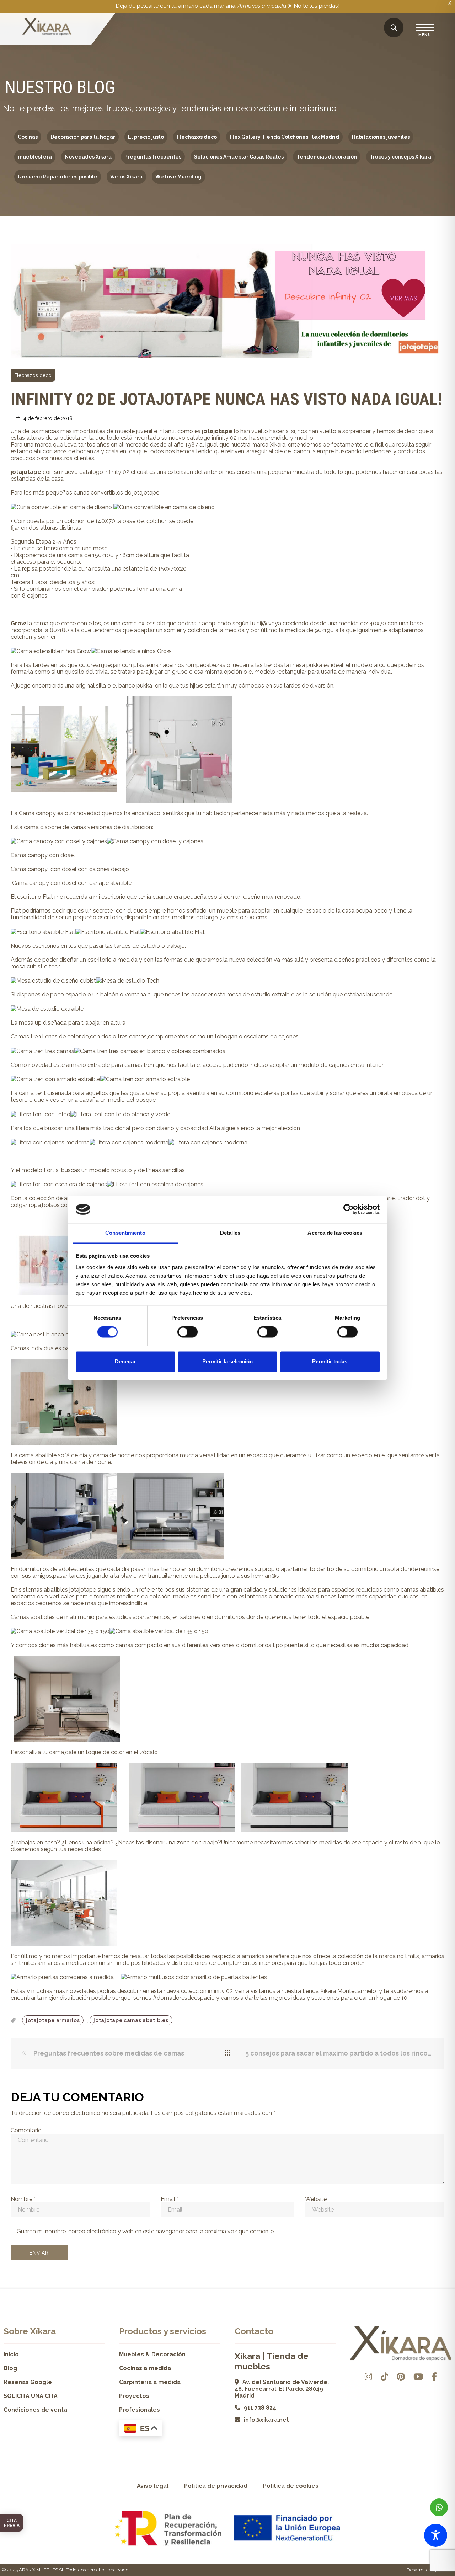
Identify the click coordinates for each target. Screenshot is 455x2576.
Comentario (26, 2130)
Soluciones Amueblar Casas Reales (239, 157)
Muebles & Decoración (152, 2354)
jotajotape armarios (53, 2020)
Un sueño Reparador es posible (58, 177)
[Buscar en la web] (394, 28)
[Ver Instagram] (368, 2377)
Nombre (23, 2199)
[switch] (188, 1332)
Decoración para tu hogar (83, 137)
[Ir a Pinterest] (401, 2377)
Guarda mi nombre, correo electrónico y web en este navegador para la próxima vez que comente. (146, 2231)
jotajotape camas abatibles (131, 2020)
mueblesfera (35, 157)
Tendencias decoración (327, 157)
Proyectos (134, 2396)
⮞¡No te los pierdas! (314, 6)
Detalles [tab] (230, 1233)
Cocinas (28, 137)
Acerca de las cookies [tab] (335, 1233)
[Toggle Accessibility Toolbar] (436, 2535)
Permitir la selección (227, 1361)
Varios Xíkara (126, 177)
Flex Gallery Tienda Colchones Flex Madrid (284, 137)
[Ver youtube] (418, 2377)
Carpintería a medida (150, 2382)
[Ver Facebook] (434, 2377)
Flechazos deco (197, 137)
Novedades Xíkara (88, 157)
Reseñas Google (28, 2382)
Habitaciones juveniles (381, 137)
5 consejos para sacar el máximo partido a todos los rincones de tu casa (339, 2053)
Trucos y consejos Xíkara (400, 157)
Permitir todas (330, 1361)
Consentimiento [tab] (125, 1233)
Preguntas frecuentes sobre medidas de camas (108, 2053)
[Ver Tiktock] (384, 2377)
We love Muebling (178, 177)
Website (316, 2199)
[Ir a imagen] (438, 352)
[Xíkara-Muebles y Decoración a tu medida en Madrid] (47, 27)
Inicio (11, 2354)
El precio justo (146, 137)
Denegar (125, 1361)
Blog (10, 2368)
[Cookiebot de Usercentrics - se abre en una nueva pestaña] (349, 1209)
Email (170, 2199)
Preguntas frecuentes (153, 157)
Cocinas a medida (145, 2368)
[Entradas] (228, 2053)
